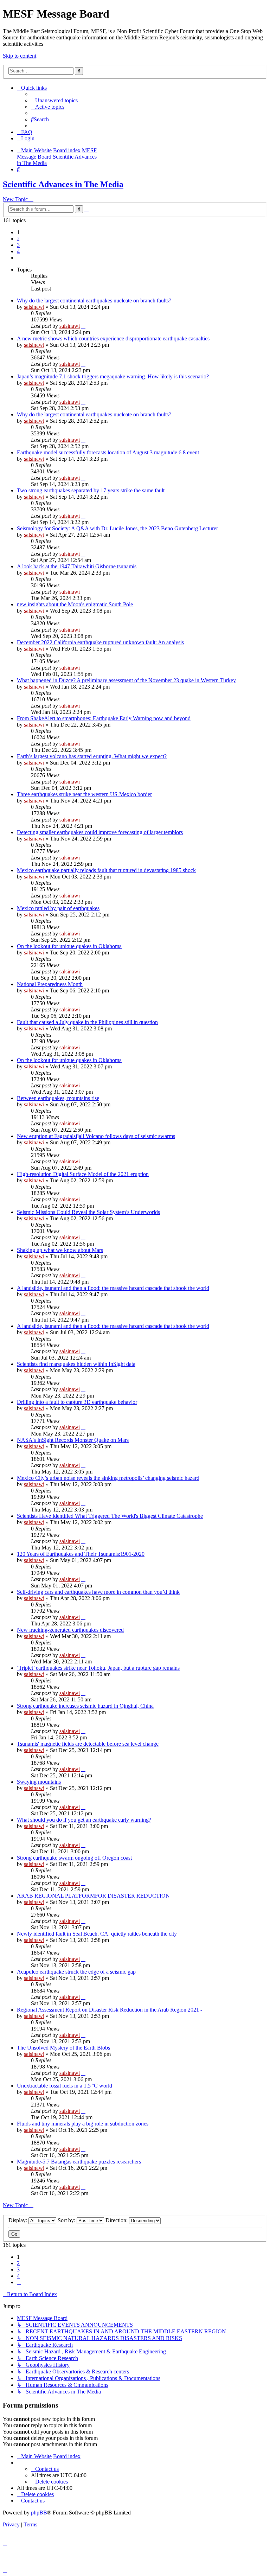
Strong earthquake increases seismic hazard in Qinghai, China (85, 1706)
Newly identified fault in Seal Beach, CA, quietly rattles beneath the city (97, 1934)
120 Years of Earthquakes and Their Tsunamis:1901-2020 (81, 1554)
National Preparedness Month (50, 984)
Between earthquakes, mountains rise (58, 1098)
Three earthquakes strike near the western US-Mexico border (84, 794)
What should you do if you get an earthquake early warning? (84, 1820)
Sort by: (67, 2220)
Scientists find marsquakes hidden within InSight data (76, 1364)
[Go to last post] (83, 326)
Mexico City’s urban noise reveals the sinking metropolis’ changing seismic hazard (108, 1478)
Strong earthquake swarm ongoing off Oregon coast (74, 1858)
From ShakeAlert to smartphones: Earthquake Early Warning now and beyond (104, 718)
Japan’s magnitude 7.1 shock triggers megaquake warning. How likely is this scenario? (113, 376)
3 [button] (18, 245)
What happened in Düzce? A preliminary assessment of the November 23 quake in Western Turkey (126, 680)
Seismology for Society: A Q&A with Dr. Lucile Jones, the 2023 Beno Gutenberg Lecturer (117, 528)
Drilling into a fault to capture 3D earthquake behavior (77, 1402)
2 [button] (18, 239)
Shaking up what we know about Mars (60, 1250)
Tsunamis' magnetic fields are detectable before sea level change (88, 1744)
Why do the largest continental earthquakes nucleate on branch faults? (94, 301)
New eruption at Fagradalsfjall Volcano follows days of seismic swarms (96, 1136)
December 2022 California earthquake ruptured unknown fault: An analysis (100, 642)
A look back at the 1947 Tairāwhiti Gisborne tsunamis (77, 566)
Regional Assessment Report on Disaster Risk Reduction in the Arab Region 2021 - (110, 2010)
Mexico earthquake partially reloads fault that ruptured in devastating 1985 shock (106, 870)
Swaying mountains (39, 1782)
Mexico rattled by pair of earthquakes (58, 908)
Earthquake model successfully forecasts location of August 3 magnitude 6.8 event (108, 452)
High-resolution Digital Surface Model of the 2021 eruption (83, 1174)
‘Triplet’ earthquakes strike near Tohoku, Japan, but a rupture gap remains (98, 1668)
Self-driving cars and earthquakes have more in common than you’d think (98, 1592)
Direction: (117, 2220)
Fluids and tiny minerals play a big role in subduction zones (83, 2124)
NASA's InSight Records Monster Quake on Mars (73, 1440)
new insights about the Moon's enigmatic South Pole (75, 604)
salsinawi (34, 307)
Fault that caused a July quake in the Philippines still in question (87, 1022)
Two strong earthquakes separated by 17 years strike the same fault (91, 490)
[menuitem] (54, 100)
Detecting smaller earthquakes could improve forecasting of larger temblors (100, 832)
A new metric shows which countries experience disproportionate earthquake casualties (113, 338)
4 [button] (18, 251)
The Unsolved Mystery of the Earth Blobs (63, 2048)
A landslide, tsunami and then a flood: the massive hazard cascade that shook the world (113, 1288)
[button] (19, 258)
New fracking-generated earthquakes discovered (70, 1630)
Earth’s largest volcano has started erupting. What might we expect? (92, 756)
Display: (18, 2220)
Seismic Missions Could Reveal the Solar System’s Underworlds (88, 1212)
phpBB (39, 2513)
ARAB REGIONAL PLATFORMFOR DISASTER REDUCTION (93, 1896)
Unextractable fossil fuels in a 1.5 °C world (65, 2086)
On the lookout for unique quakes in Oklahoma (69, 946)
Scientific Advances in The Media (63, 184)
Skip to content (20, 56)
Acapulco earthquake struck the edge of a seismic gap (76, 1972)
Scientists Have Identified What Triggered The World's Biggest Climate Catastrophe (110, 1516)
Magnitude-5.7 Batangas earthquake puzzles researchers (79, 2162)
